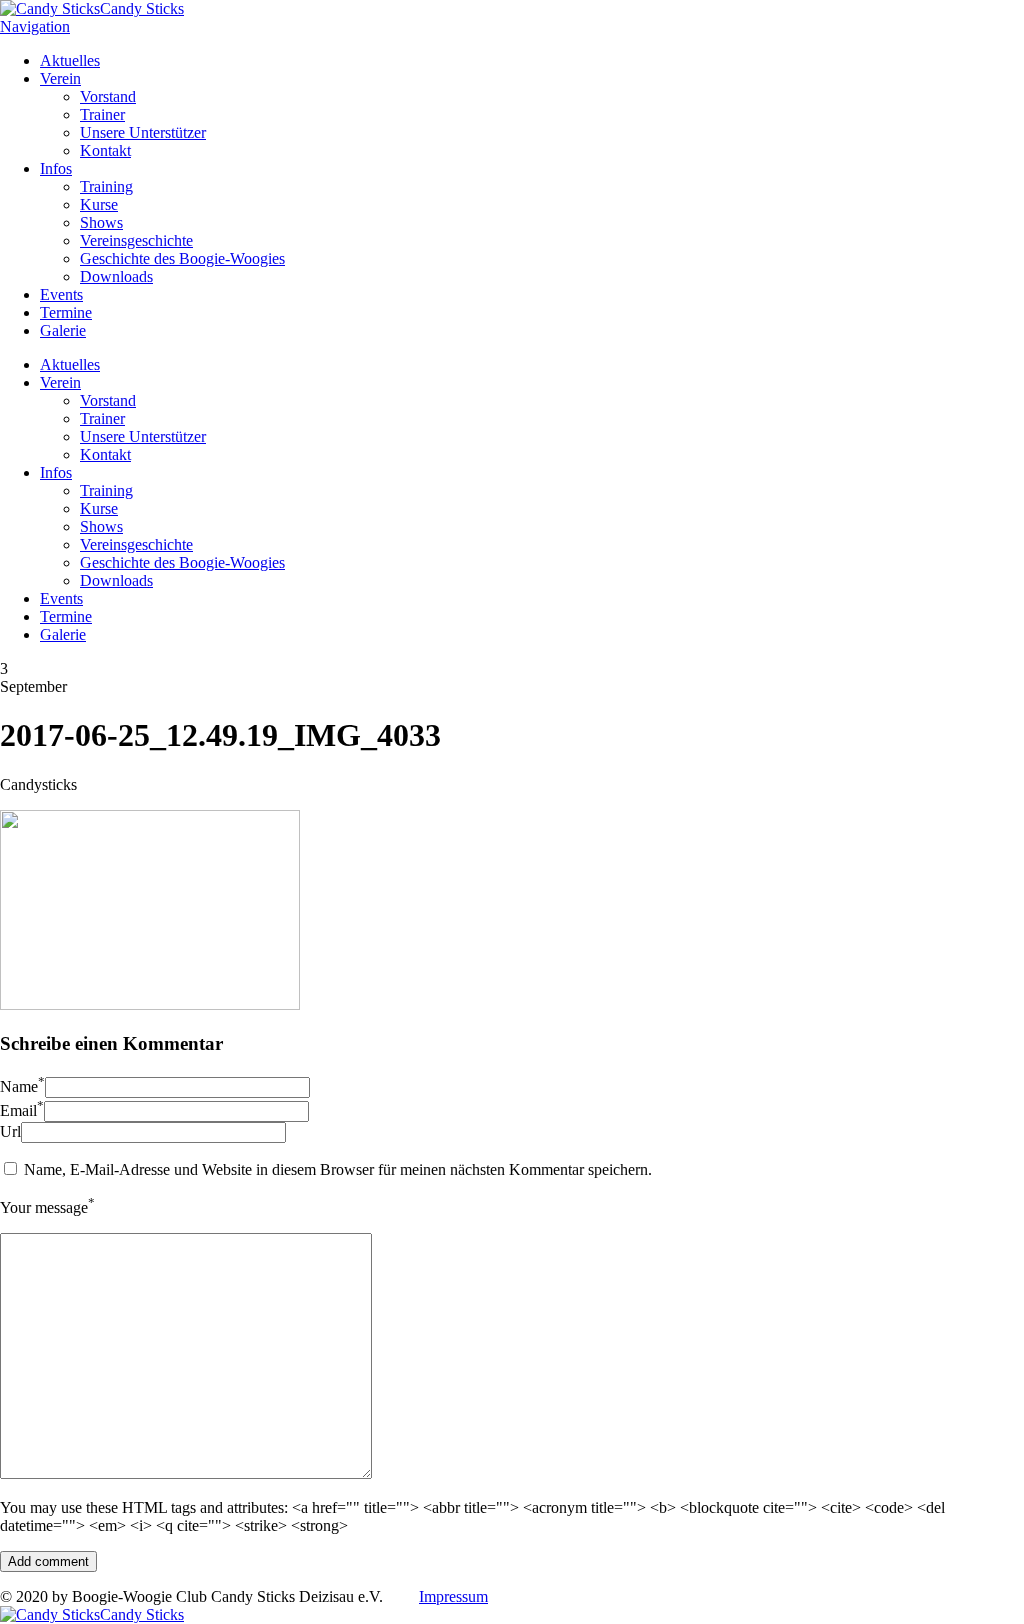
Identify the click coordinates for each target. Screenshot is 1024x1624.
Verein (60, 78)
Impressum (453, 1596)
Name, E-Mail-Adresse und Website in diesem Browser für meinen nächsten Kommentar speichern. (338, 1169)
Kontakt (105, 150)
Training (106, 186)
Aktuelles (70, 60)
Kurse (99, 204)
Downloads (116, 276)
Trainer (102, 114)
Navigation (35, 26)
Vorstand (108, 96)
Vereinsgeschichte (136, 240)
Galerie (63, 330)
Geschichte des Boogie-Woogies (182, 258)
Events (61, 294)
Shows (101, 222)
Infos (56, 168)
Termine (66, 312)
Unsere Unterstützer (143, 132)
